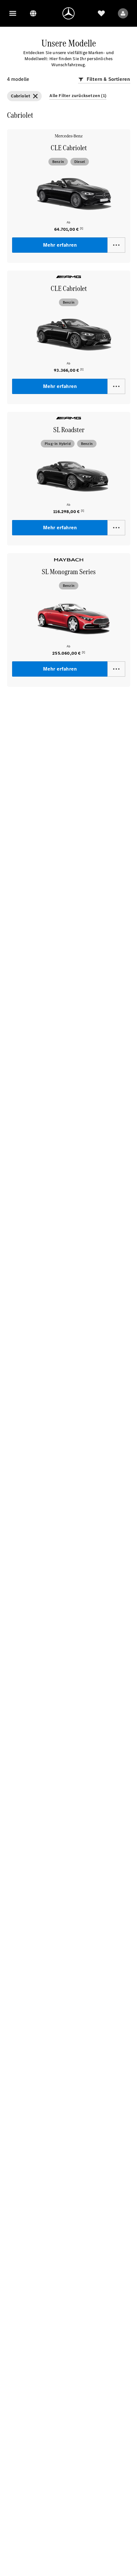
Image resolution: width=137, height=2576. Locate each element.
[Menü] (13, 13)
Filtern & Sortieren (108, 79)
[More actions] (116, 245)
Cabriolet (21, 96)
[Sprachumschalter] (33, 13)
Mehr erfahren (60, 245)
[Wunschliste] (101, 13)
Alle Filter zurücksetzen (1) (78, 96)
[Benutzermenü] (123, 13)
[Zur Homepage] (68, 13)
